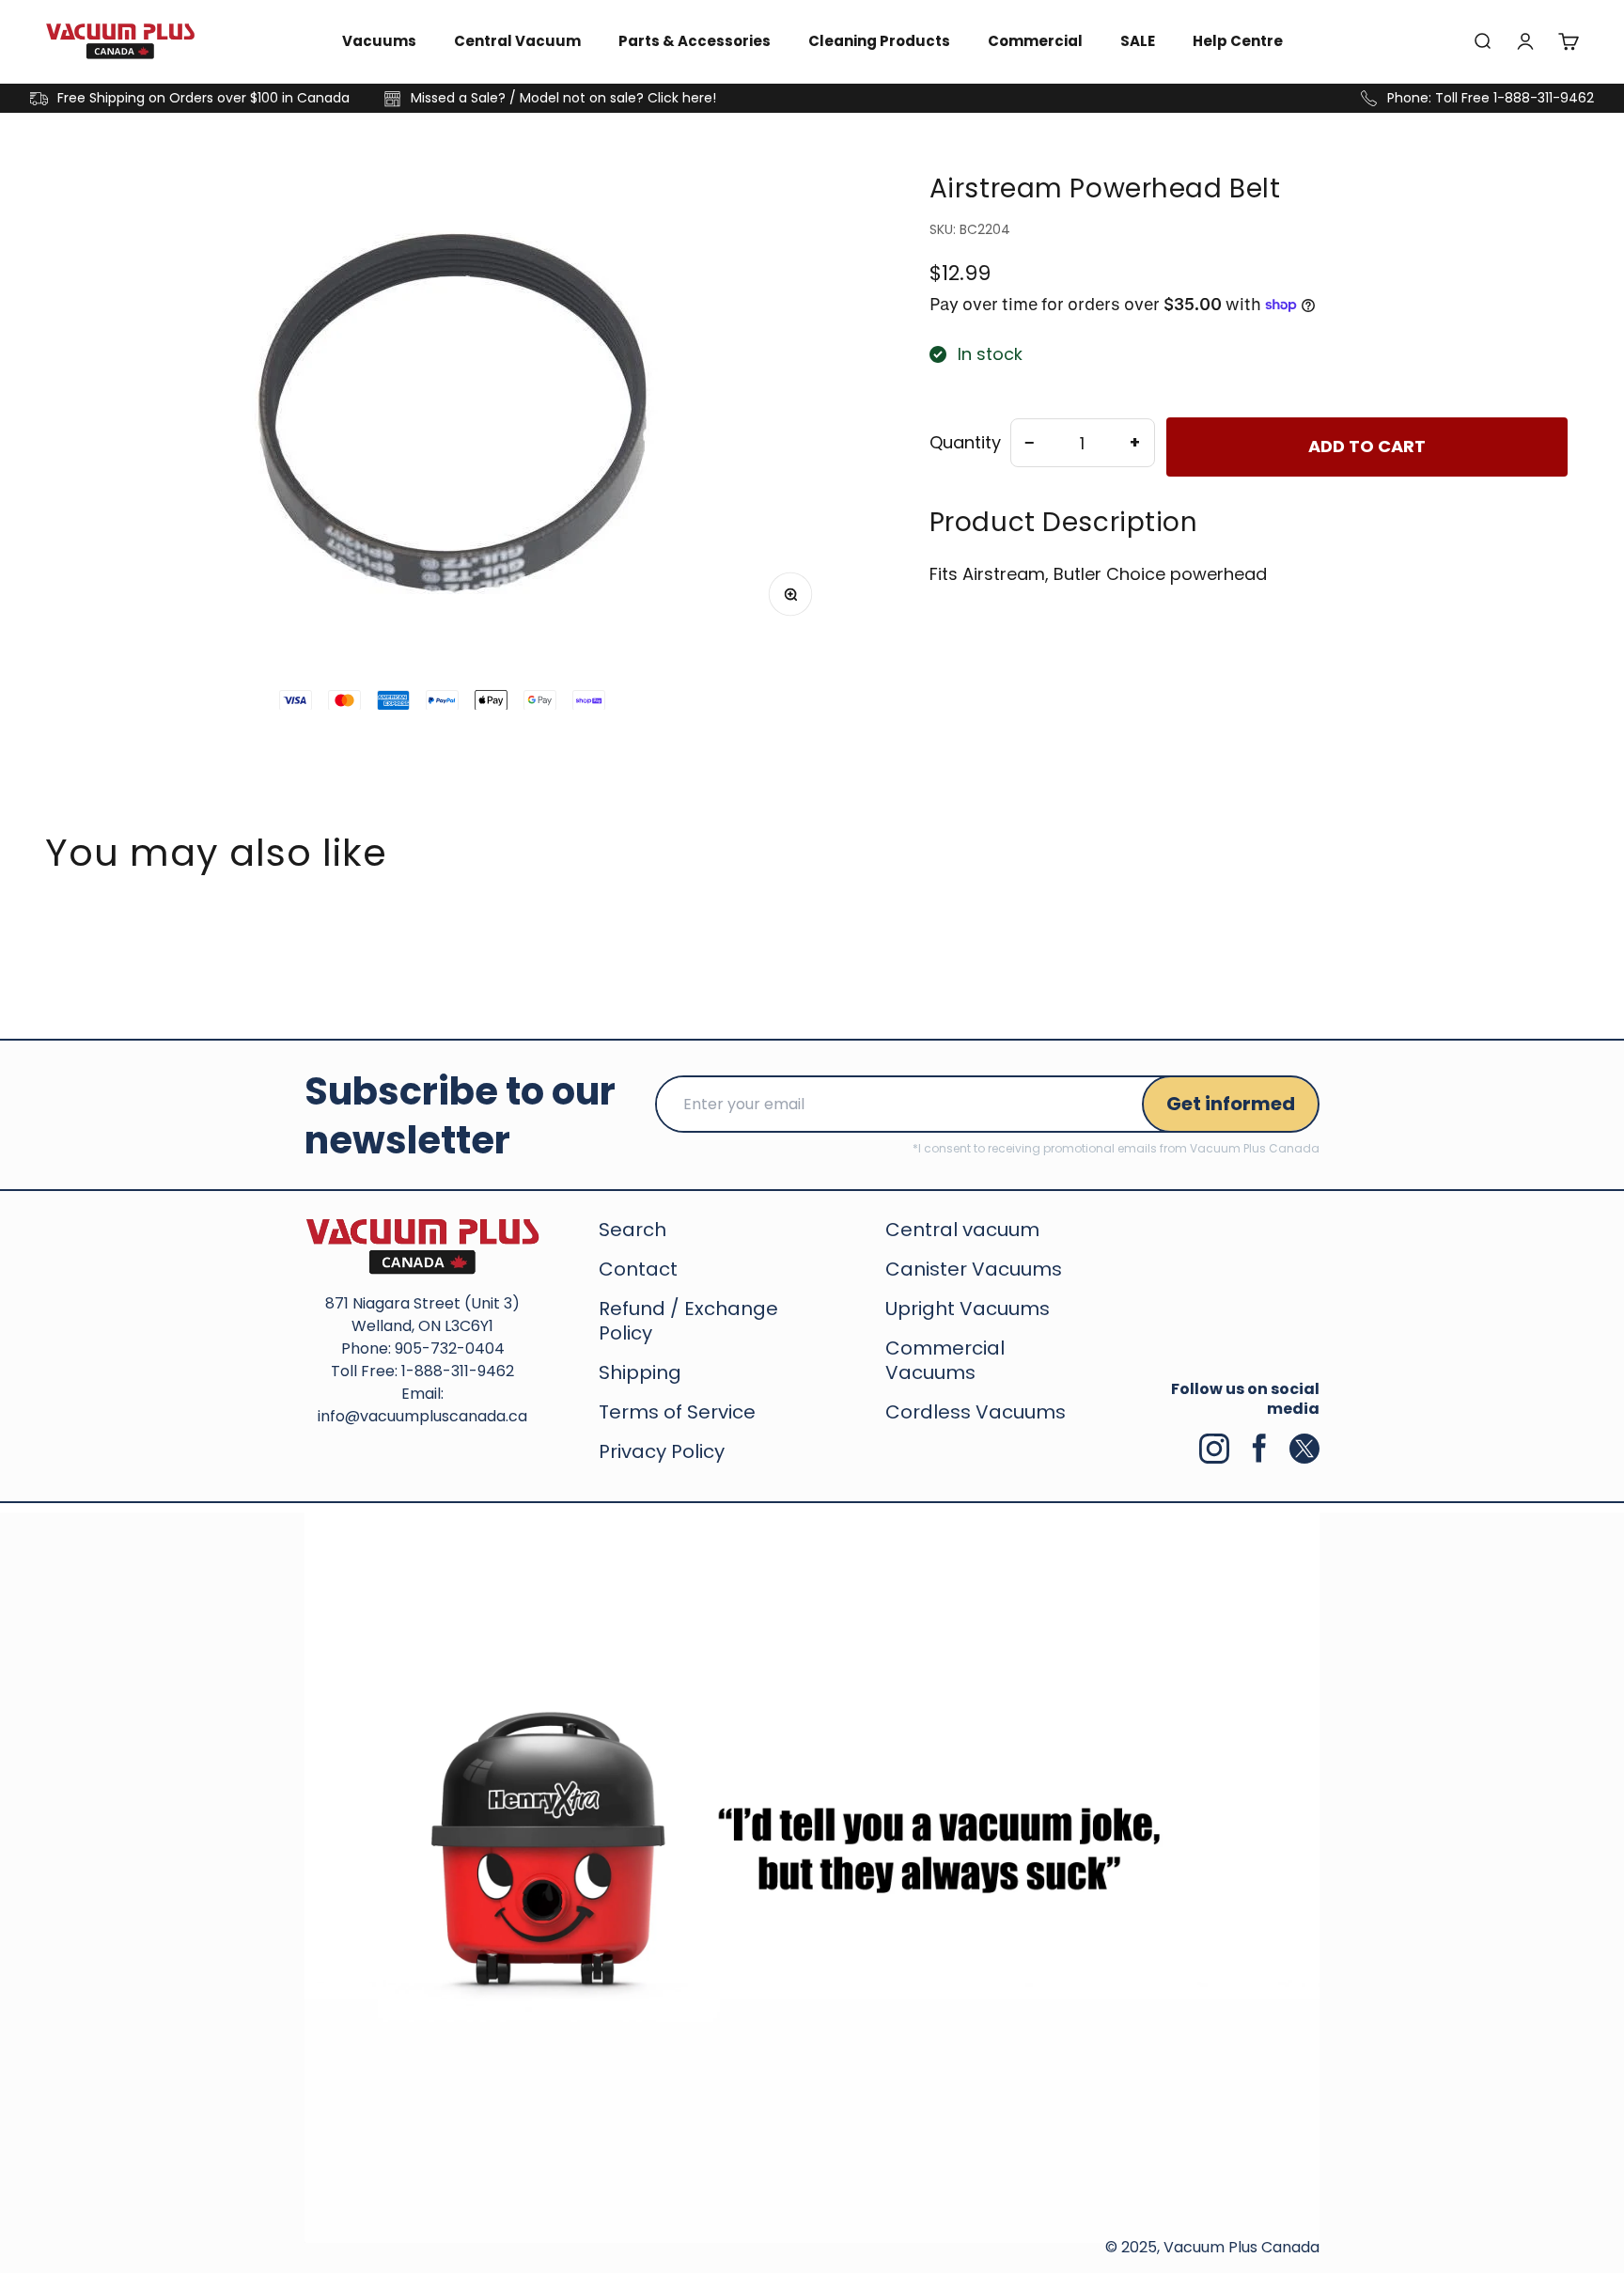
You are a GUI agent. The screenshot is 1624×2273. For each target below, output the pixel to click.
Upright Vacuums (968, 1309)
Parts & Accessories (695, 41)
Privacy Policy (662, 1451)
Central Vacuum (517, 41)
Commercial (1035, 41)
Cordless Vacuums (976, 1412)
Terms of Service (677, 1412)
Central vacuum (962, 1230)
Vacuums (379, 41)
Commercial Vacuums (945, 1360)
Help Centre (1238, 41)
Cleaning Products (879, 41)
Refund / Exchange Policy (688, 1321)
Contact (638, 1269)
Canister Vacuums (974, 1269)
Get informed (1231, 1104)
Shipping (640, 1372)
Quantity (965, 443)
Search (632, 1230)
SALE (1138, 41)
